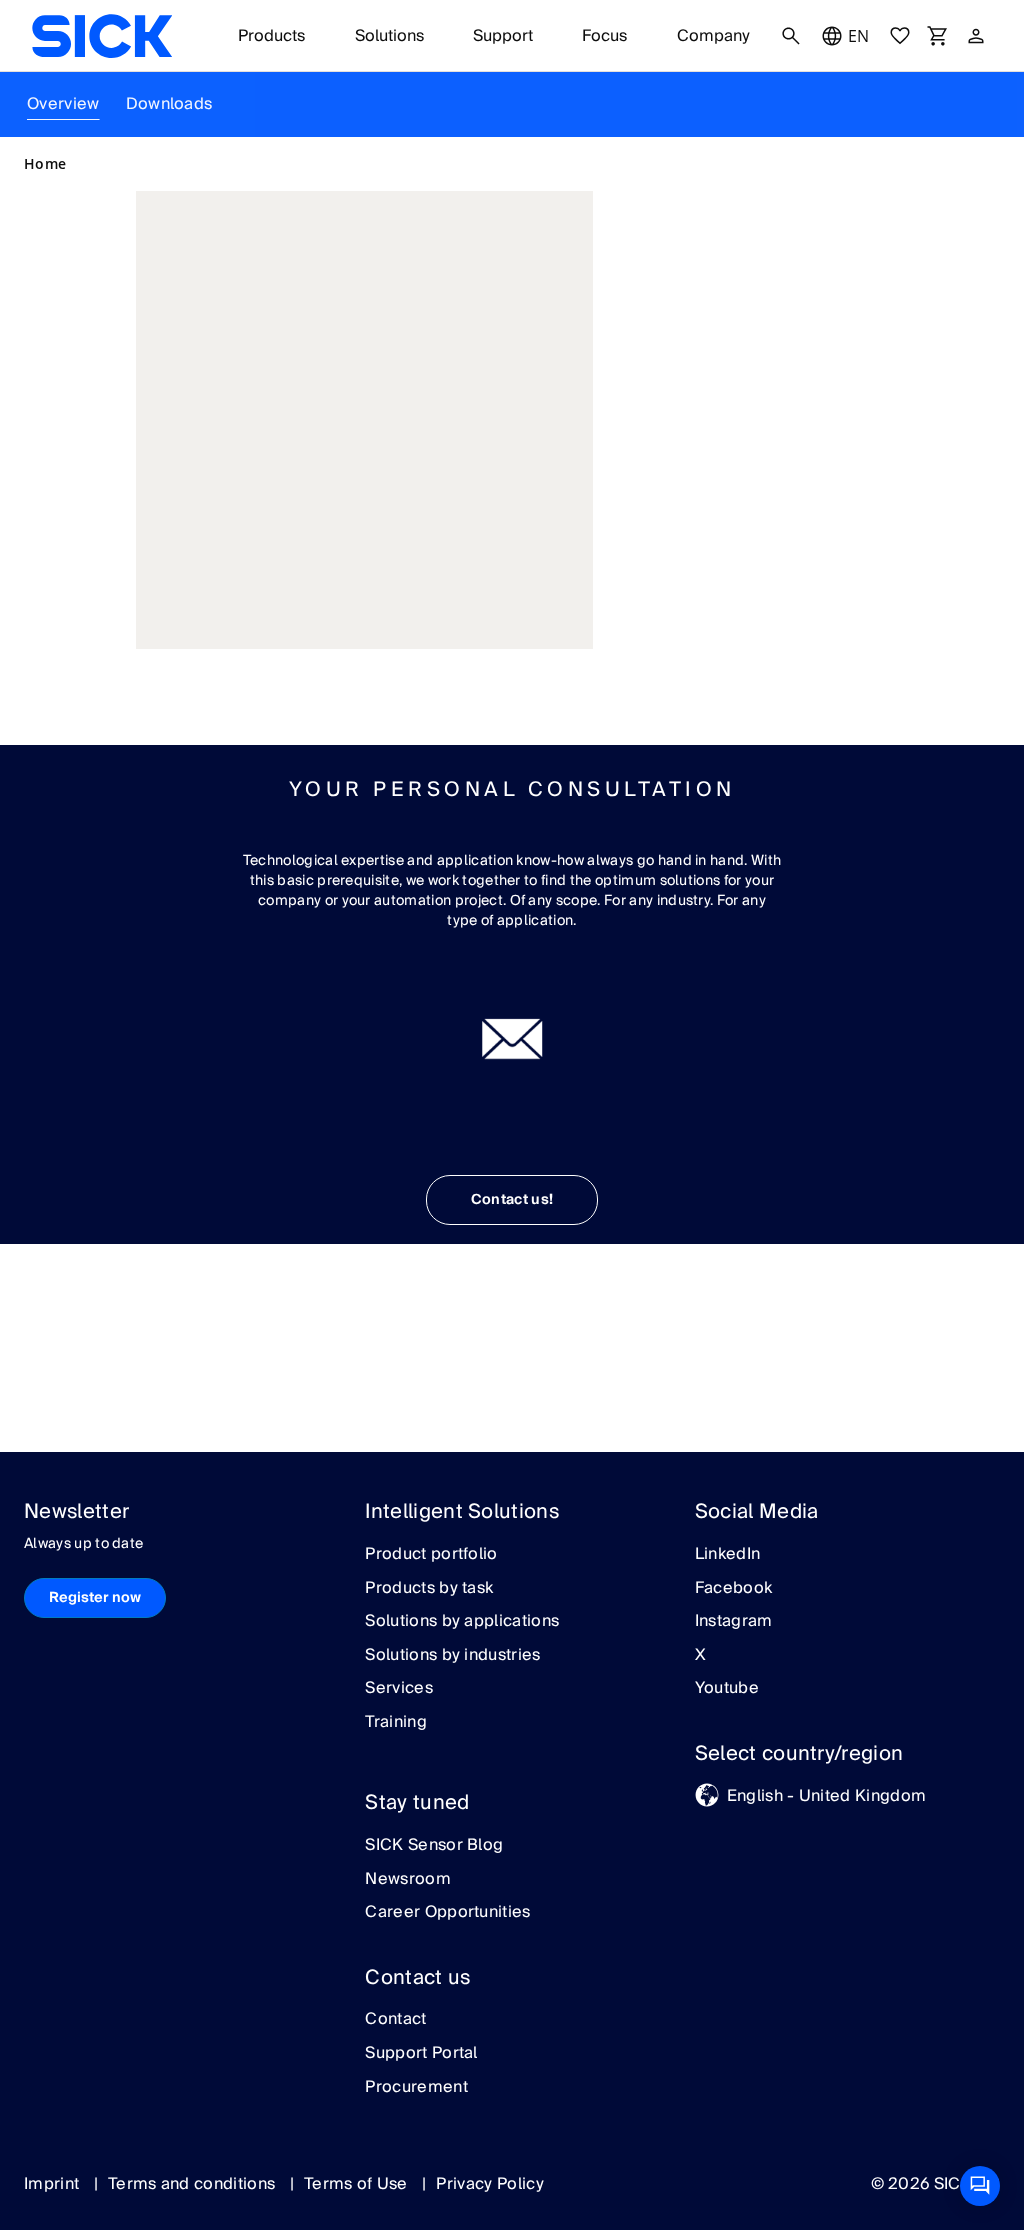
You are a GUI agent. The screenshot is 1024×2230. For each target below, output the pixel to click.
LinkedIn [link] (728, 1555)
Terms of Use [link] (358, 2184)
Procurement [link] (416, 2088)
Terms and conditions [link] (194, 2184)
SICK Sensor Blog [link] (434, 1846)
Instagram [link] (734, 1622)
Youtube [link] (727, 1689)
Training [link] (396, 1723)
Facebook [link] (734, 1589)
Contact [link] (395, 2020)
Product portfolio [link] (431, 1555)
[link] (102, 36)
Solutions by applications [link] (462, 1622)
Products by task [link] (429, 1589)
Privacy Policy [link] (489, 2184)
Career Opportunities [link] (447, 1913)
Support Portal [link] (421, 2054)
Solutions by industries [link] (452, 1656)
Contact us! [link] (512, 1200)
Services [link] (399, 1689)
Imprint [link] (54, 2184)
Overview (63, 104)
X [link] (700, 1656)
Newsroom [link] (408, 1880)
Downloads (169, 104)
